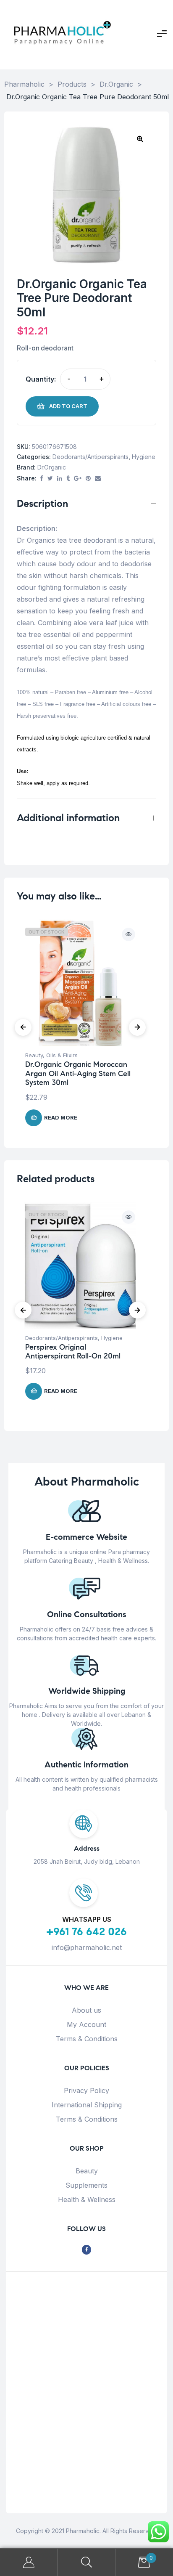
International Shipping (87, 2105)
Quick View (128, 934)
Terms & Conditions (87, 2039)
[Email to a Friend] (98, 479)
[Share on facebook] (42, 479)
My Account (86, 2024)
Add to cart (68, 406)
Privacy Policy (86, 2091)
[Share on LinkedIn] (60, 479)
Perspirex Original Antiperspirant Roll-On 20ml (73, 1352)
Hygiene (144, 457)
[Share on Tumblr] (68, 479)
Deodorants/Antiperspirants (90, 457)
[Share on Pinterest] (88, 479)
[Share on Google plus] (78, 479)
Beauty (34, 1055)
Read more (61, 1117)
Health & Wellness (87, 2199)
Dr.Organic (52, 467)
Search (86, 2562)
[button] (140, 138)
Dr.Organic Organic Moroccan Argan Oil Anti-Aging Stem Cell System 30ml (78, 1073)
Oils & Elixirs (62, 1055)
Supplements (86, 2185)
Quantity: (41, 379)
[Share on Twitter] (50, 479)
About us (86, 2010)
